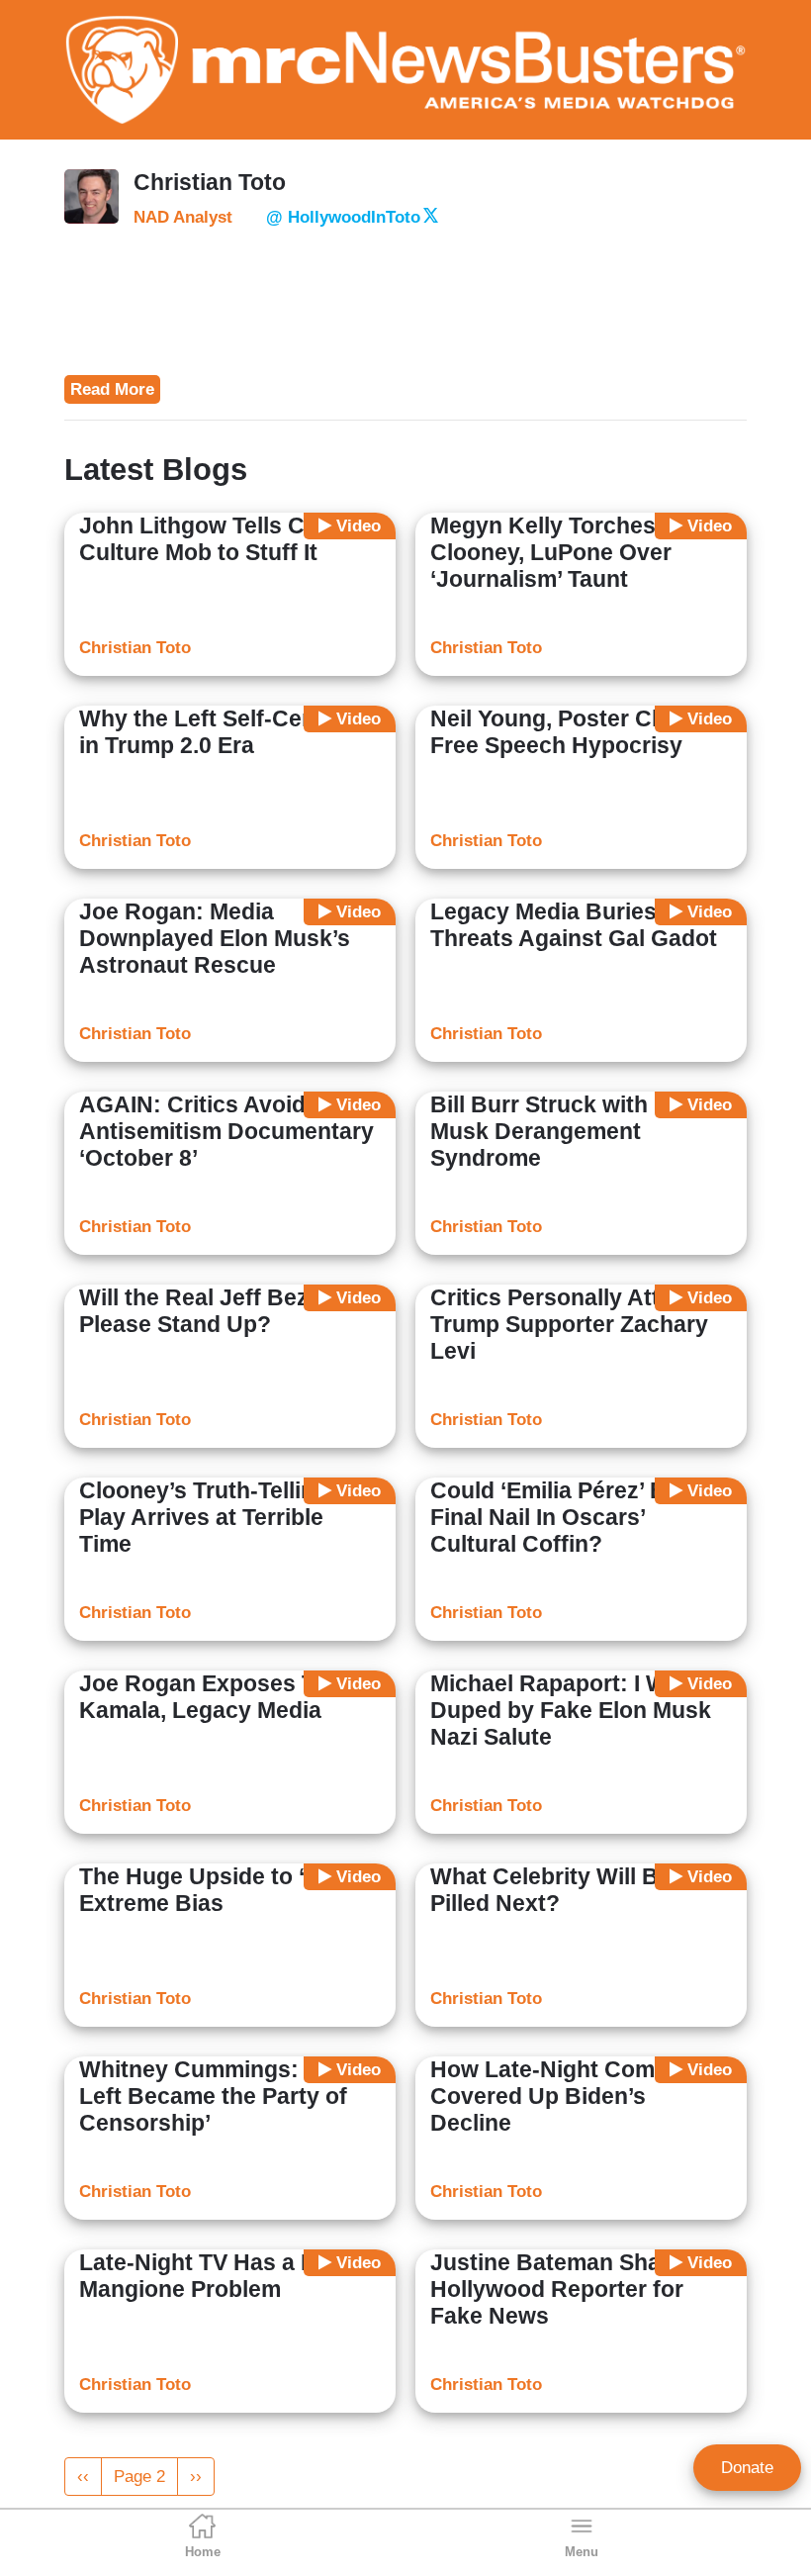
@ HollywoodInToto (343, 217)
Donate (747, 2468)
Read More (112, 389)
